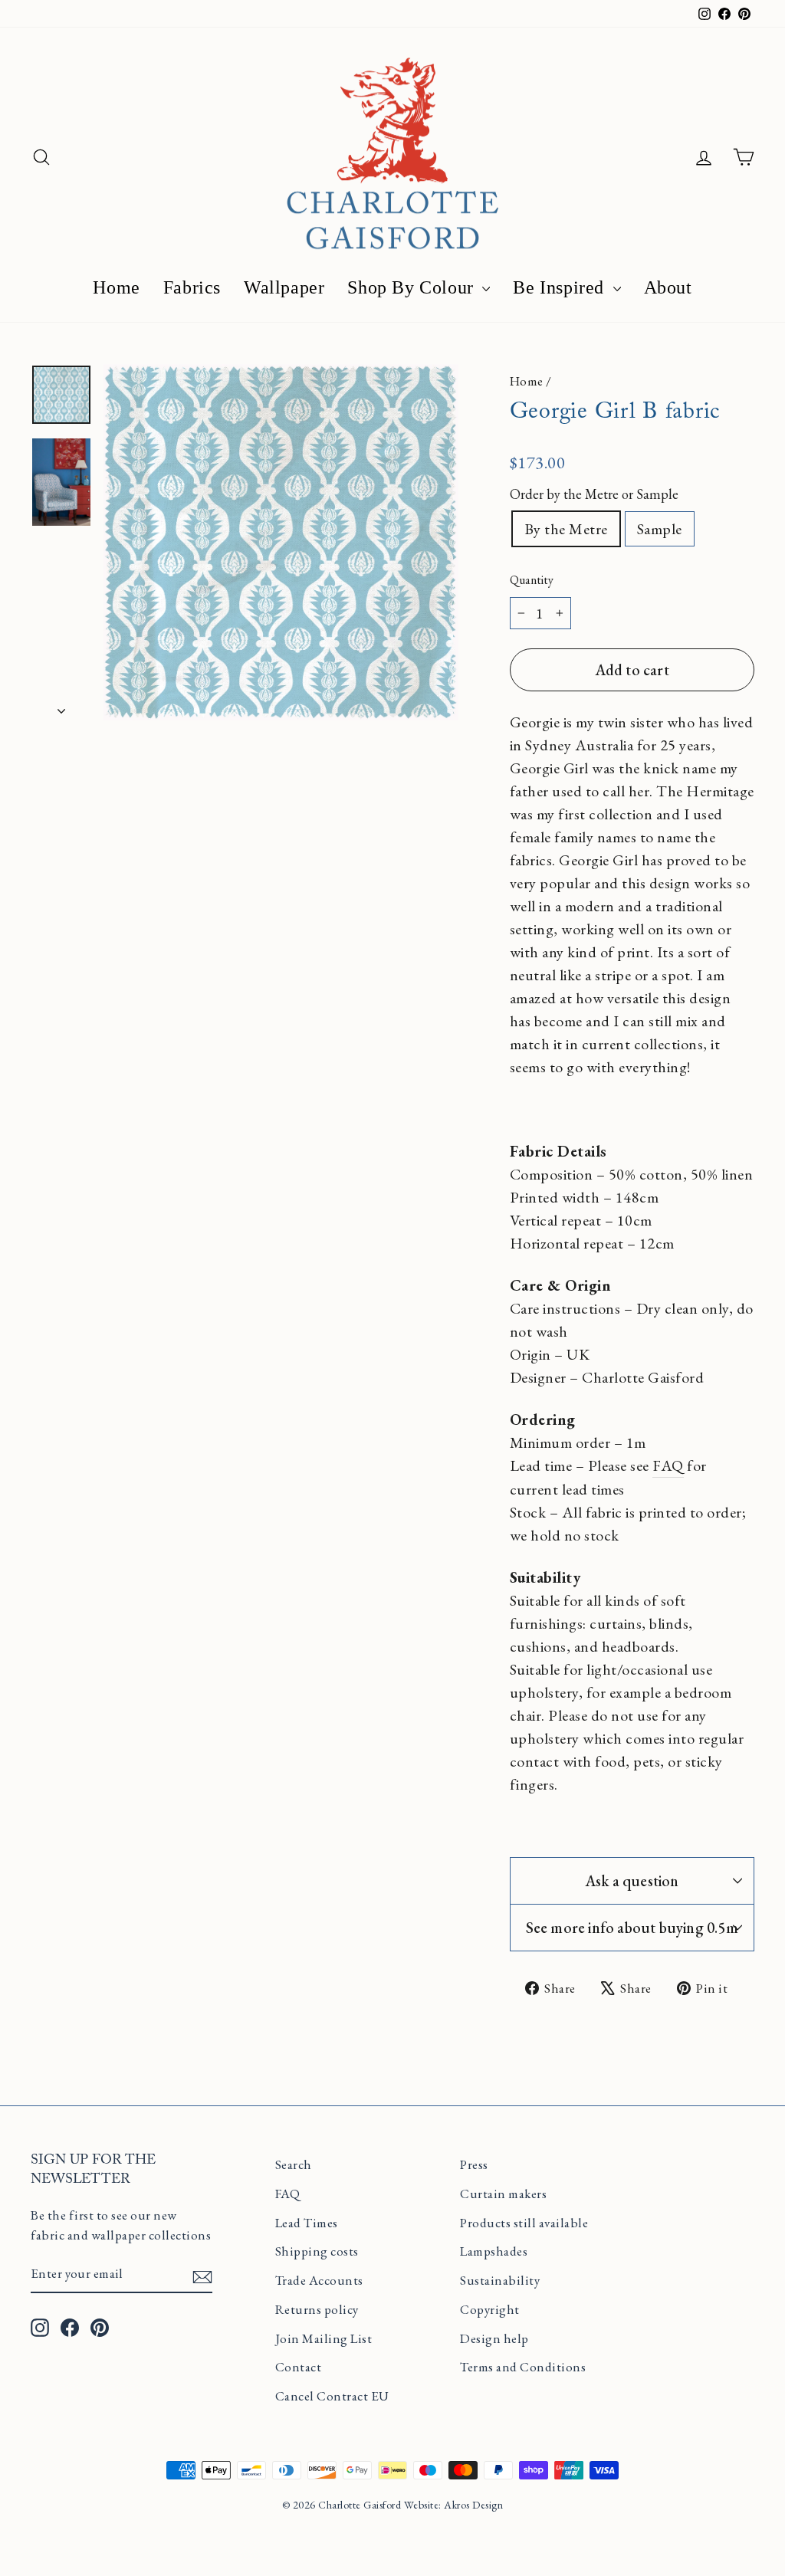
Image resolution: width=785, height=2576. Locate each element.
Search (294, 2164)
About (668, 287)
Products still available (524, 2223)
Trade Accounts (319, 2280)
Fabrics (192, 287)
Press (474, 2164)
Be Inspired (561, 287)
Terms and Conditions (523, 2367)
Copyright (490, 2309)
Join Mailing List (324, 2338)
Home (116, 287)
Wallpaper (284, 287)
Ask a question (632, 1881)
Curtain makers (503, 2194)
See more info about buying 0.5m (632, 1928)
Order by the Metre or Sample (594, 494)
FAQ (668, 1465)
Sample (660, 529)
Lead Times (307, 2223)
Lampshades (494, 2251)
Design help (494, 2338)
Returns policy (317, 2309)
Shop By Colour (413, 287)
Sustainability (500, 2280)
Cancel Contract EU (332, 2396)
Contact (299, 2367)
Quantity (532, 580)
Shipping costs (317, 2251)
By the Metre (566, 529)
